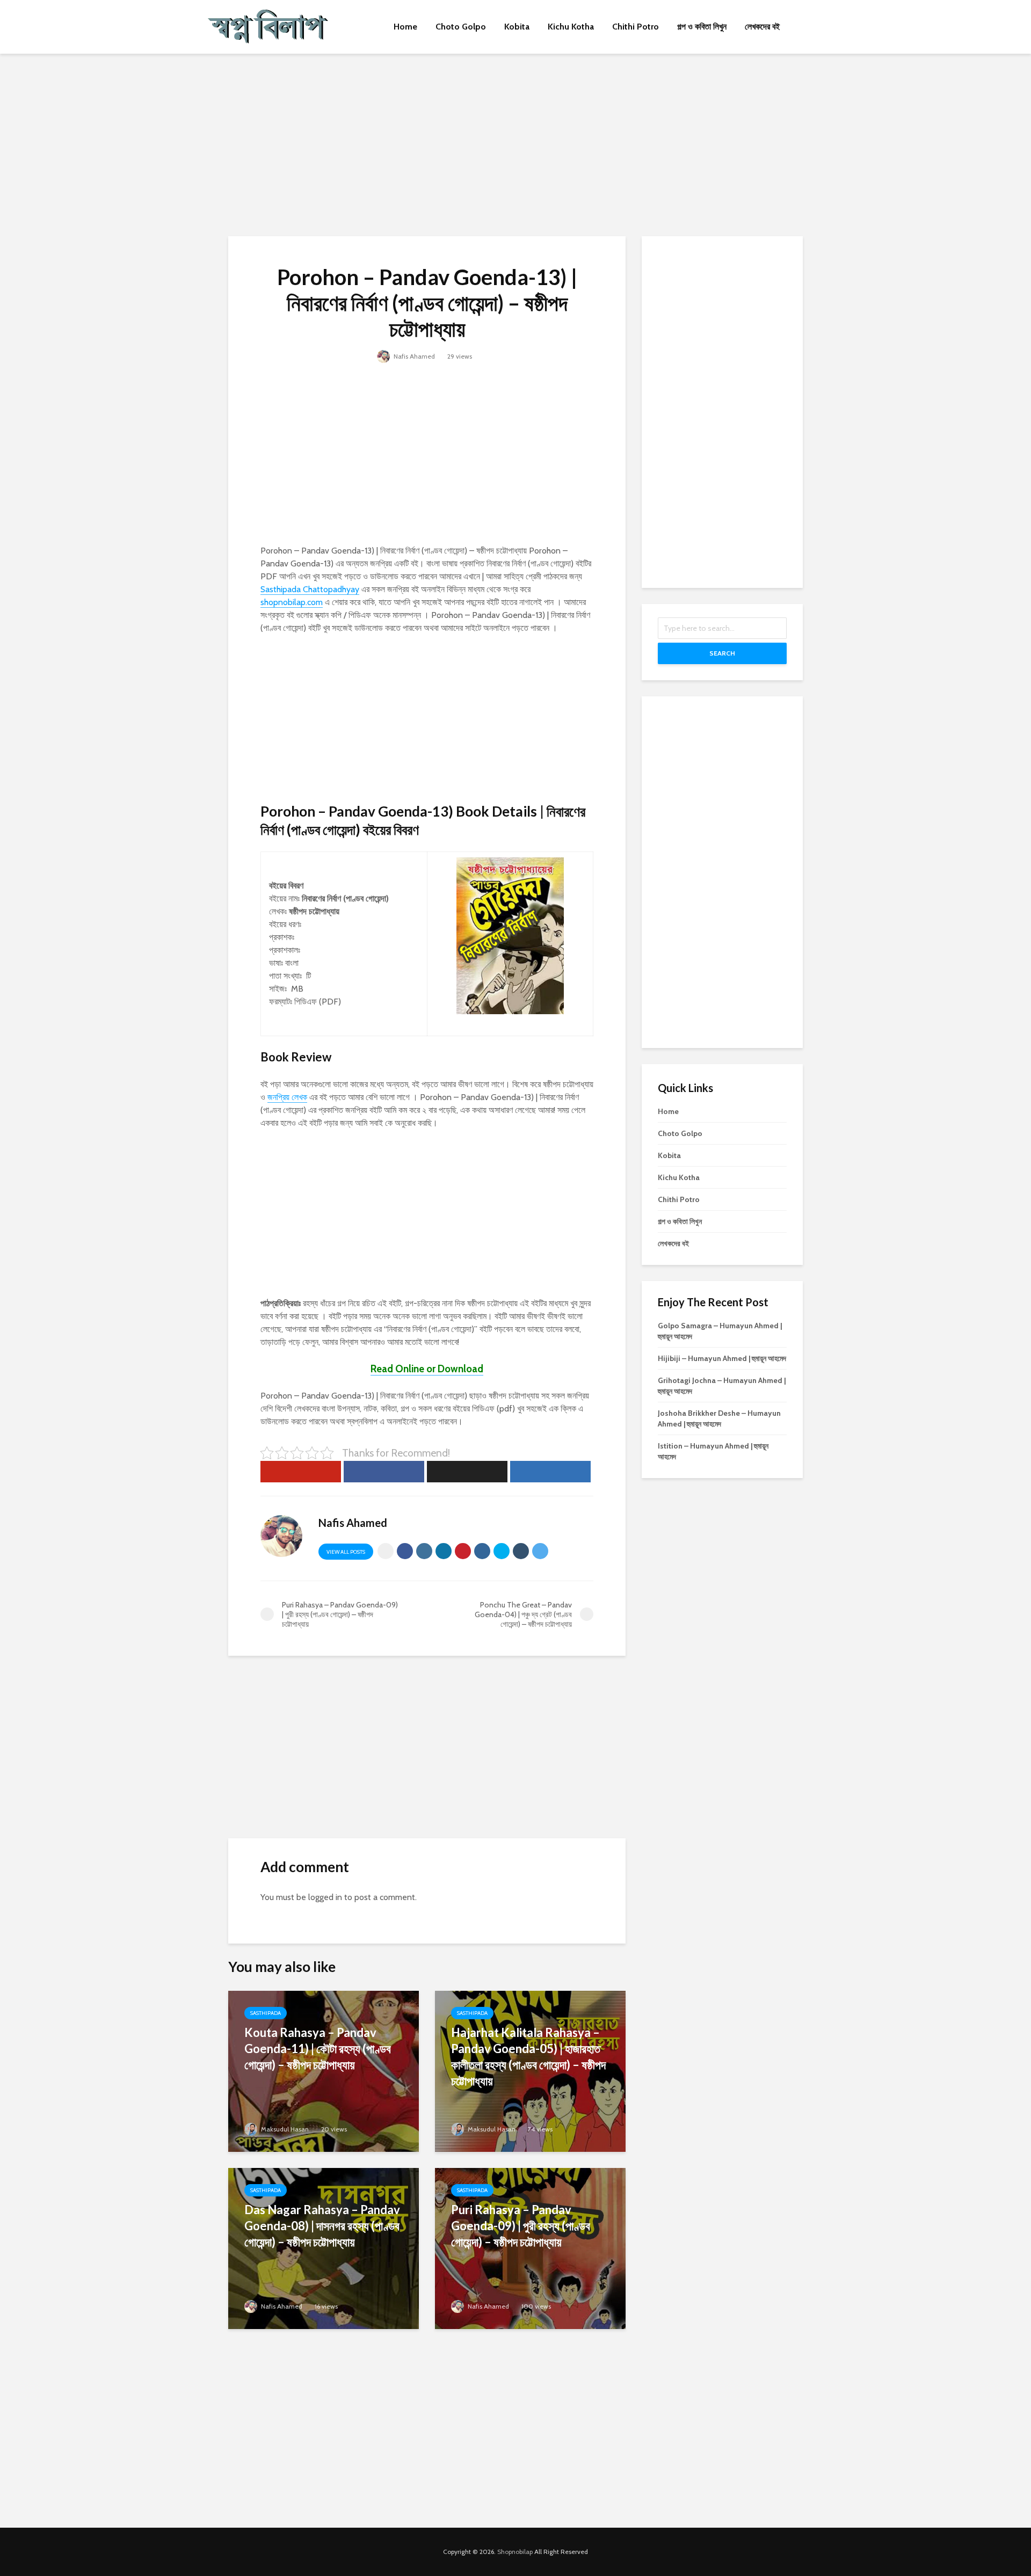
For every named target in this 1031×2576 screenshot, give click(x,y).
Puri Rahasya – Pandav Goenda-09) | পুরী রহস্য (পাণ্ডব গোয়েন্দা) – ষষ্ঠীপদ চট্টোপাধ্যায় (521, 2226)
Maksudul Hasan (284, 2129)
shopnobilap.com (292, 602)
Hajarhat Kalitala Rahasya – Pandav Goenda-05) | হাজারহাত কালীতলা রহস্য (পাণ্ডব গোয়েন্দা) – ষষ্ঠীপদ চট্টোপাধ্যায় (528, 2057)
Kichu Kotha (571, 27)
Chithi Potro (636, 27)
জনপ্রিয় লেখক (287, 1097)
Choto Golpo (461, 27)
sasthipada (266, 2013)
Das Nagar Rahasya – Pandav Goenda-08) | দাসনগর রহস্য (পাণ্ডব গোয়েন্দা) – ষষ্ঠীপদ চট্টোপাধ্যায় (322, 2226)
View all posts (346, 1552)
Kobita (517, 27)
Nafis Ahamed (413, 356)
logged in (325, 1897)
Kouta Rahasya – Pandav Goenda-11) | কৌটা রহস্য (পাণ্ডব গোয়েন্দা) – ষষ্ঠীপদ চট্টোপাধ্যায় (318, 2049)
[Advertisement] (515, 145)
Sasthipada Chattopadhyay (310, 589)
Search (722, 653)
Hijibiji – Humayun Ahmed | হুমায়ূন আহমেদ (722, 1358)
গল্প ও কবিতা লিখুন (702, 27)
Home (405, 27)
